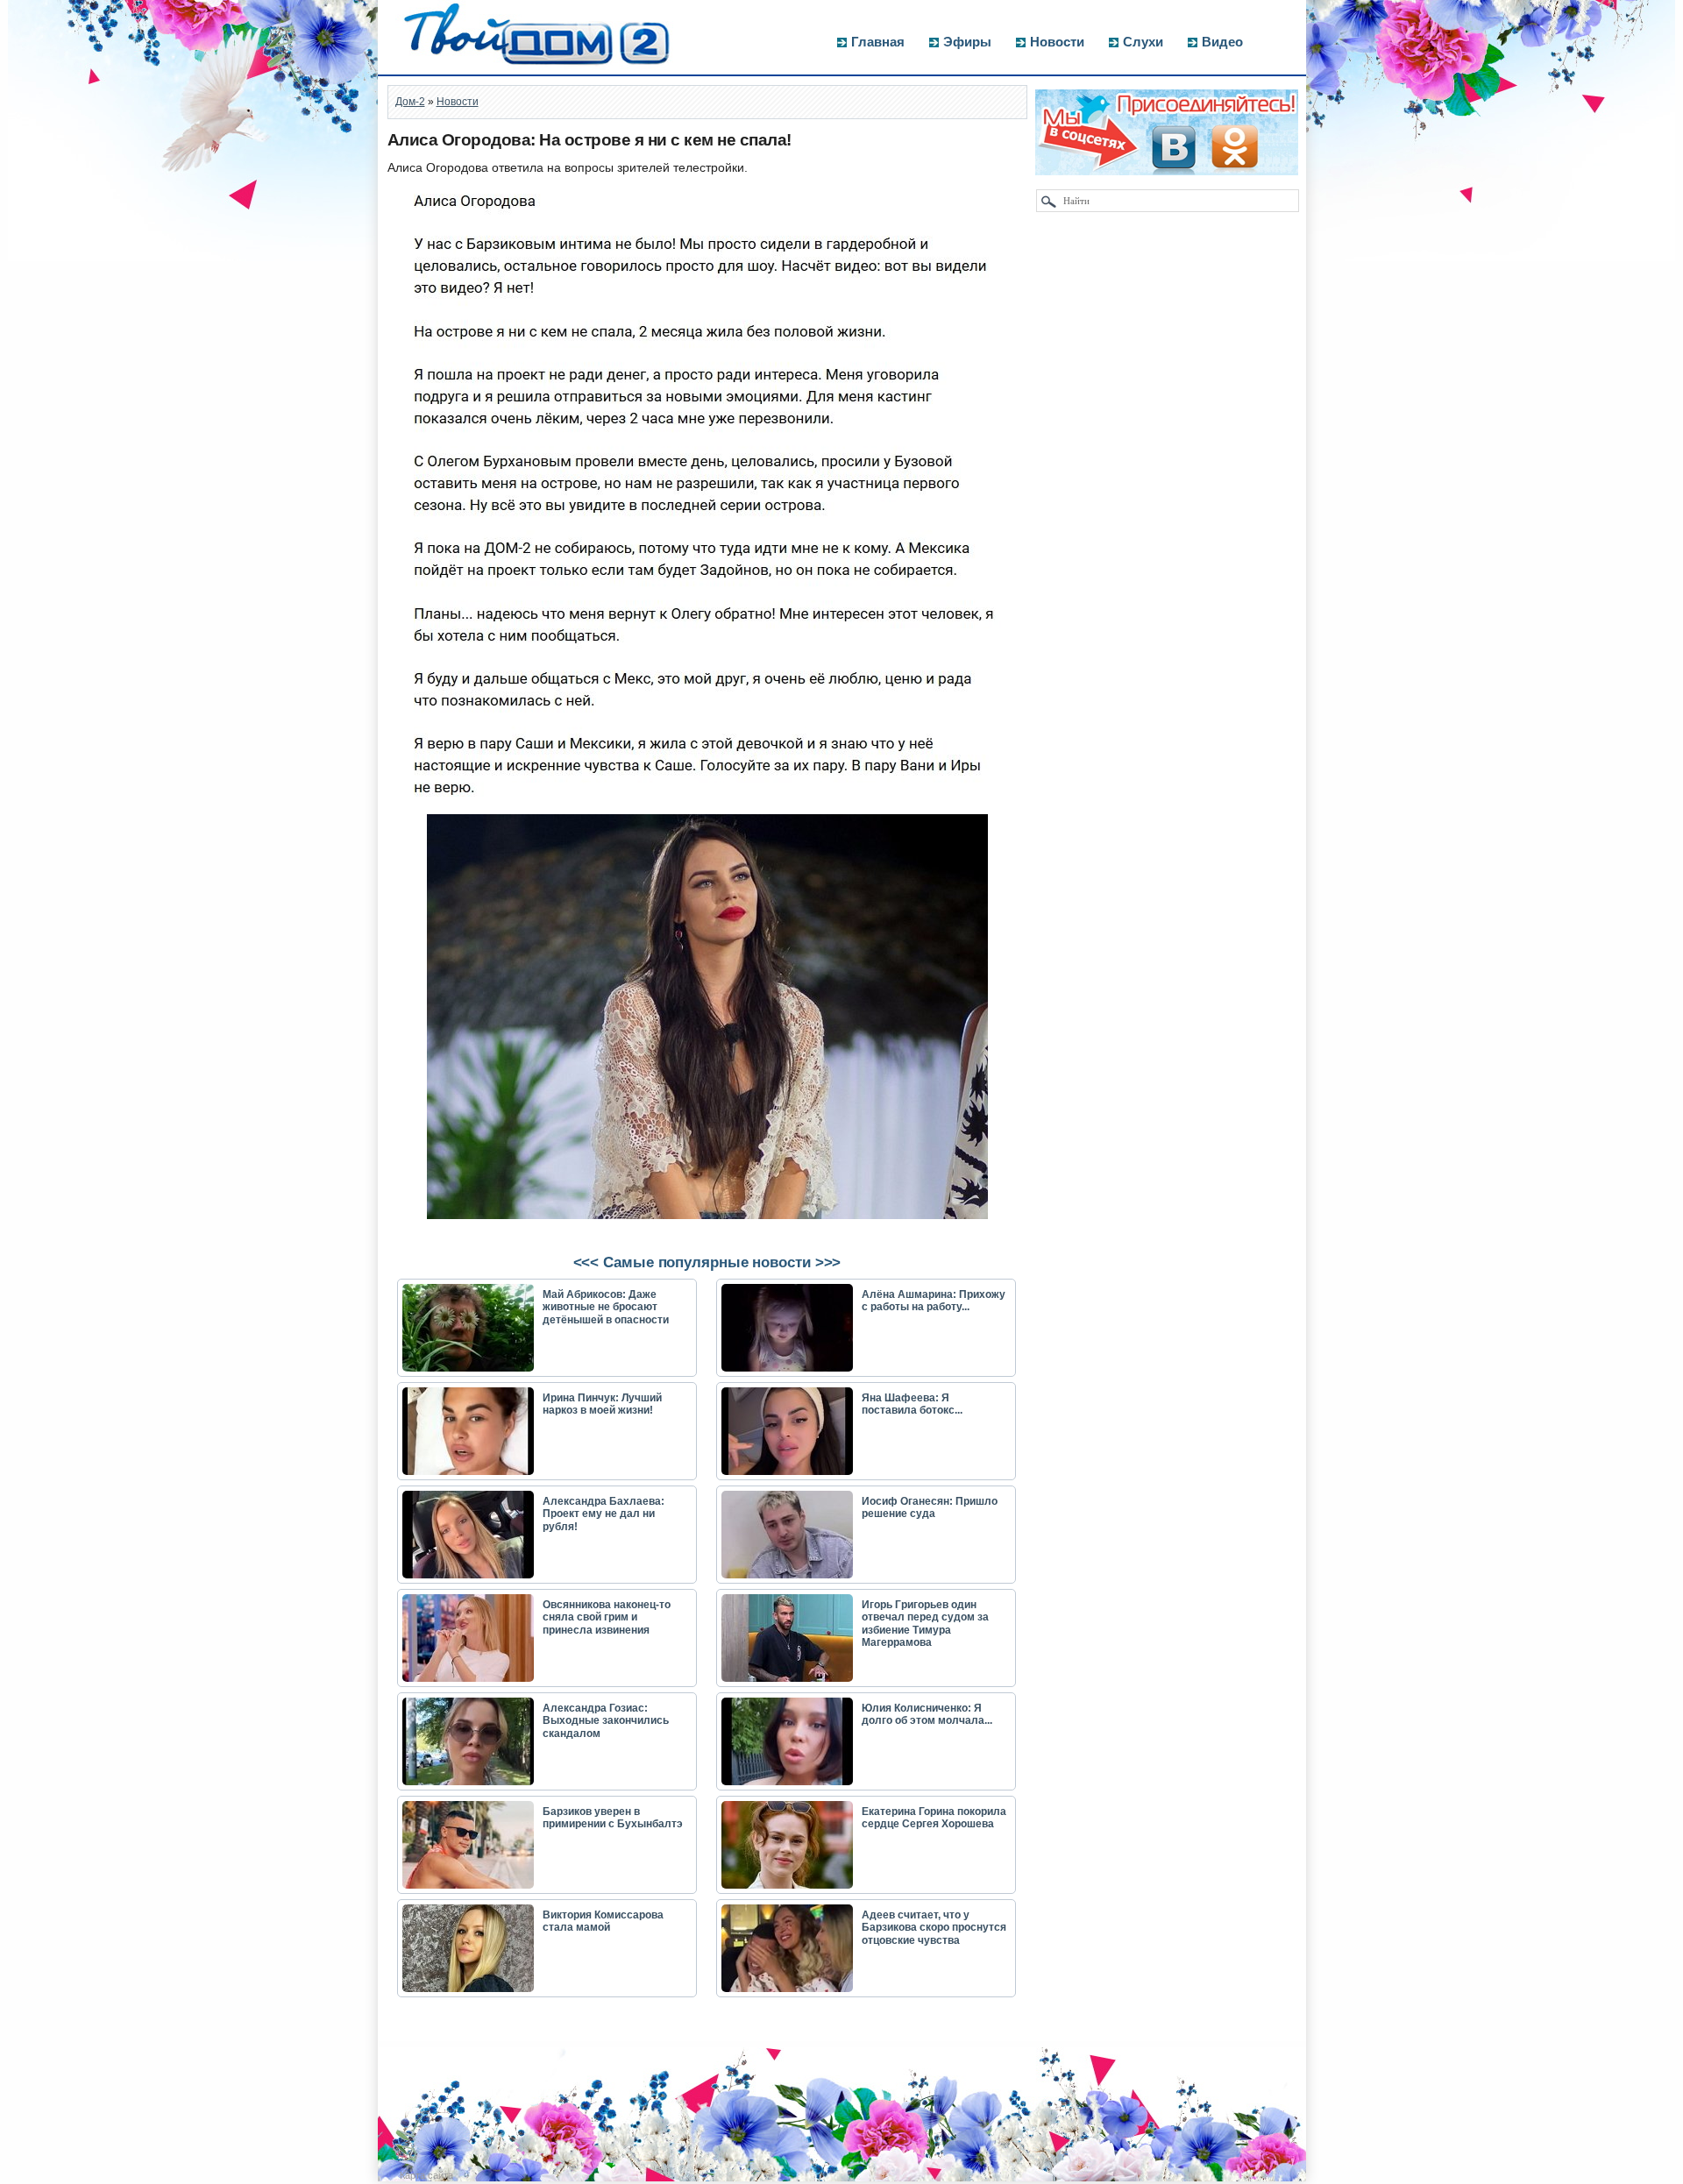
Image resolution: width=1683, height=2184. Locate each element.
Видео (1222, 42)
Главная (878, 42)
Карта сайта (426, 2175)
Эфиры (967, 42)
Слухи (1143, 42)
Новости (1057, 42)
